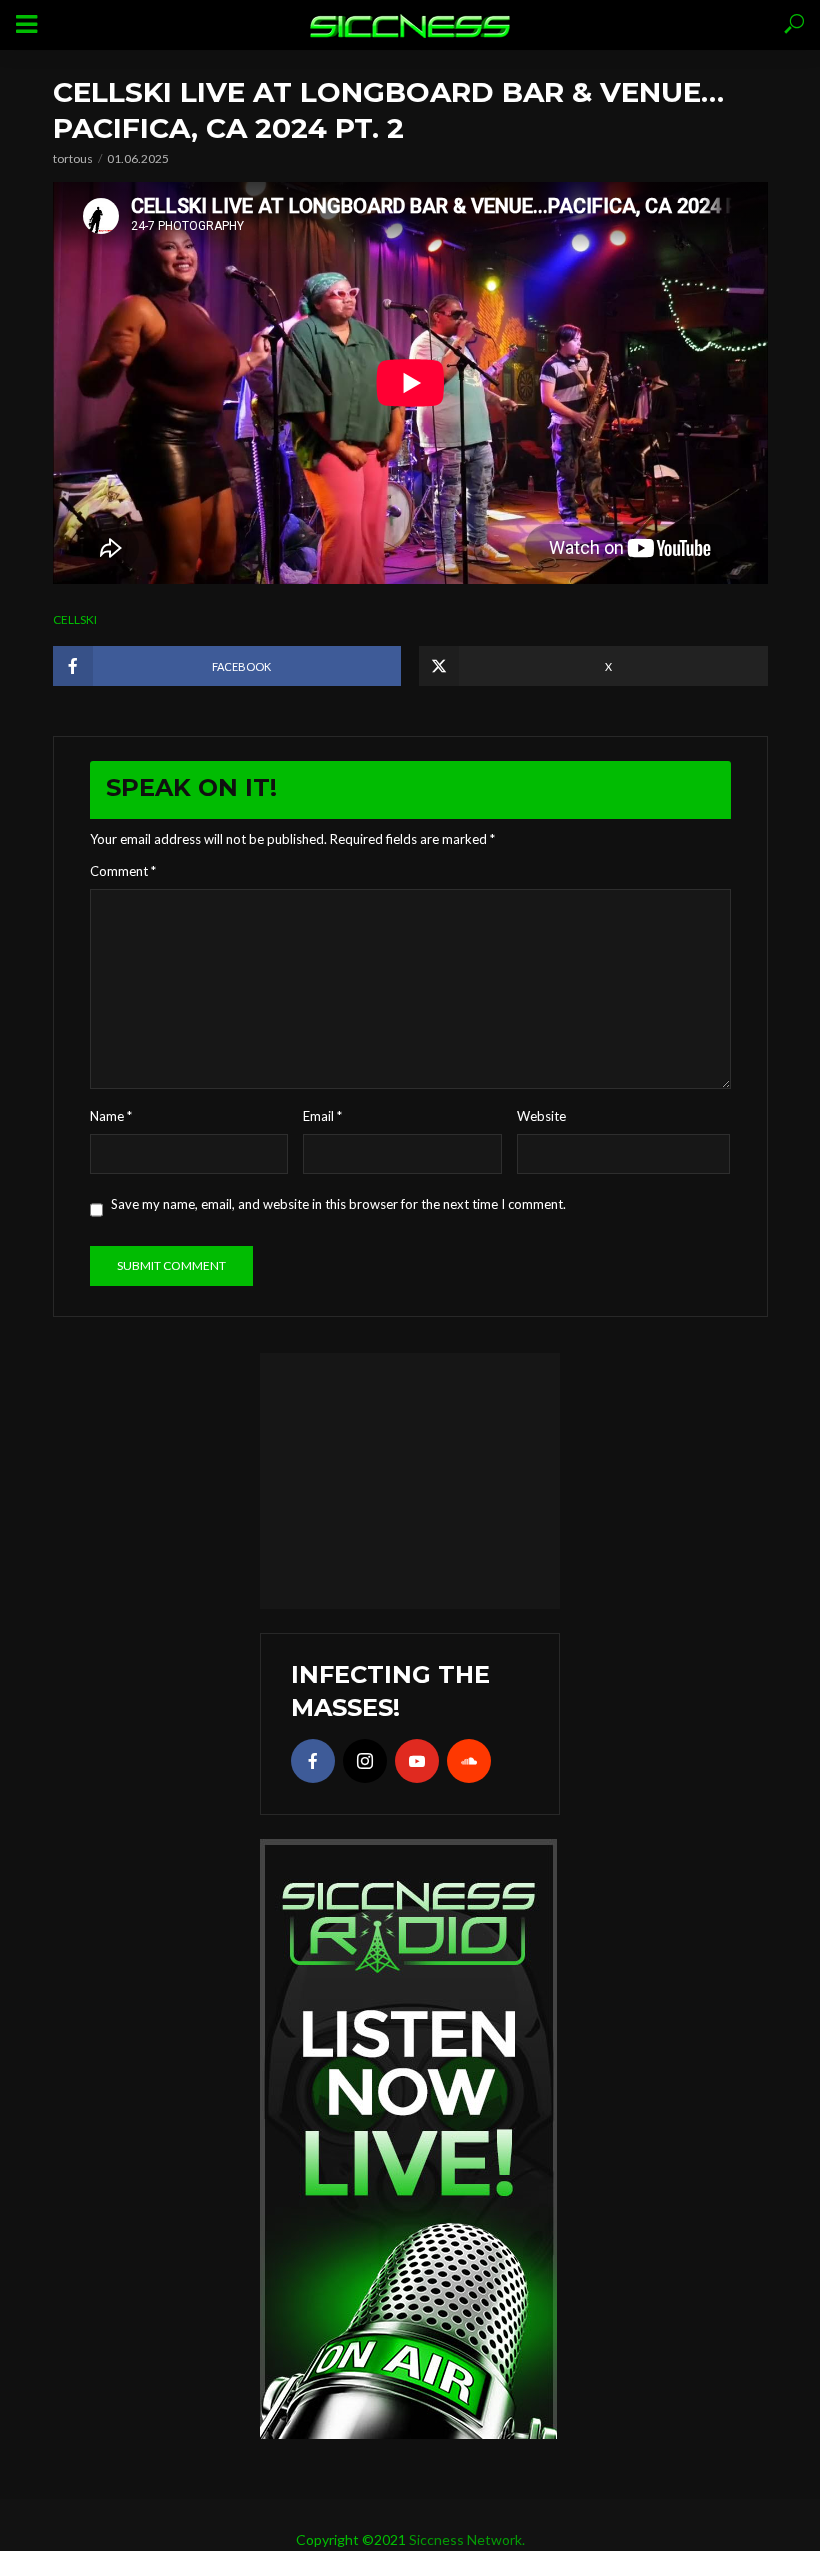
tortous (73, 158)
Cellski (75, 619)
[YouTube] (417, 1761)
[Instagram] (365, 1761)
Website (541, 1116)
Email (322, 1116)
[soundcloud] (469, 1761)
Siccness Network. (467, 2539)
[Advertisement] (410, 1478)
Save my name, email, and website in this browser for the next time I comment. (338, 1204)
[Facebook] (313, 1761)
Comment (123, 871)
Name (111, 1116)
